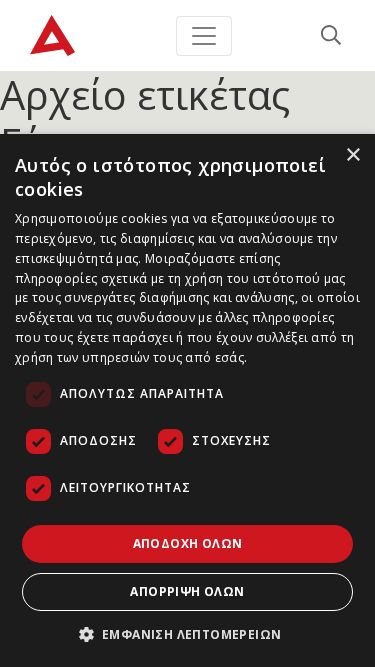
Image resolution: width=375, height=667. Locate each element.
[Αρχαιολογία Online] (52, 35)
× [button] (352, 155)
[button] (188, 634)
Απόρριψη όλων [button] (187, 591)
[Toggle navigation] (204, 36)
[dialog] (187, 400)
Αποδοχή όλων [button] (188, 543)
